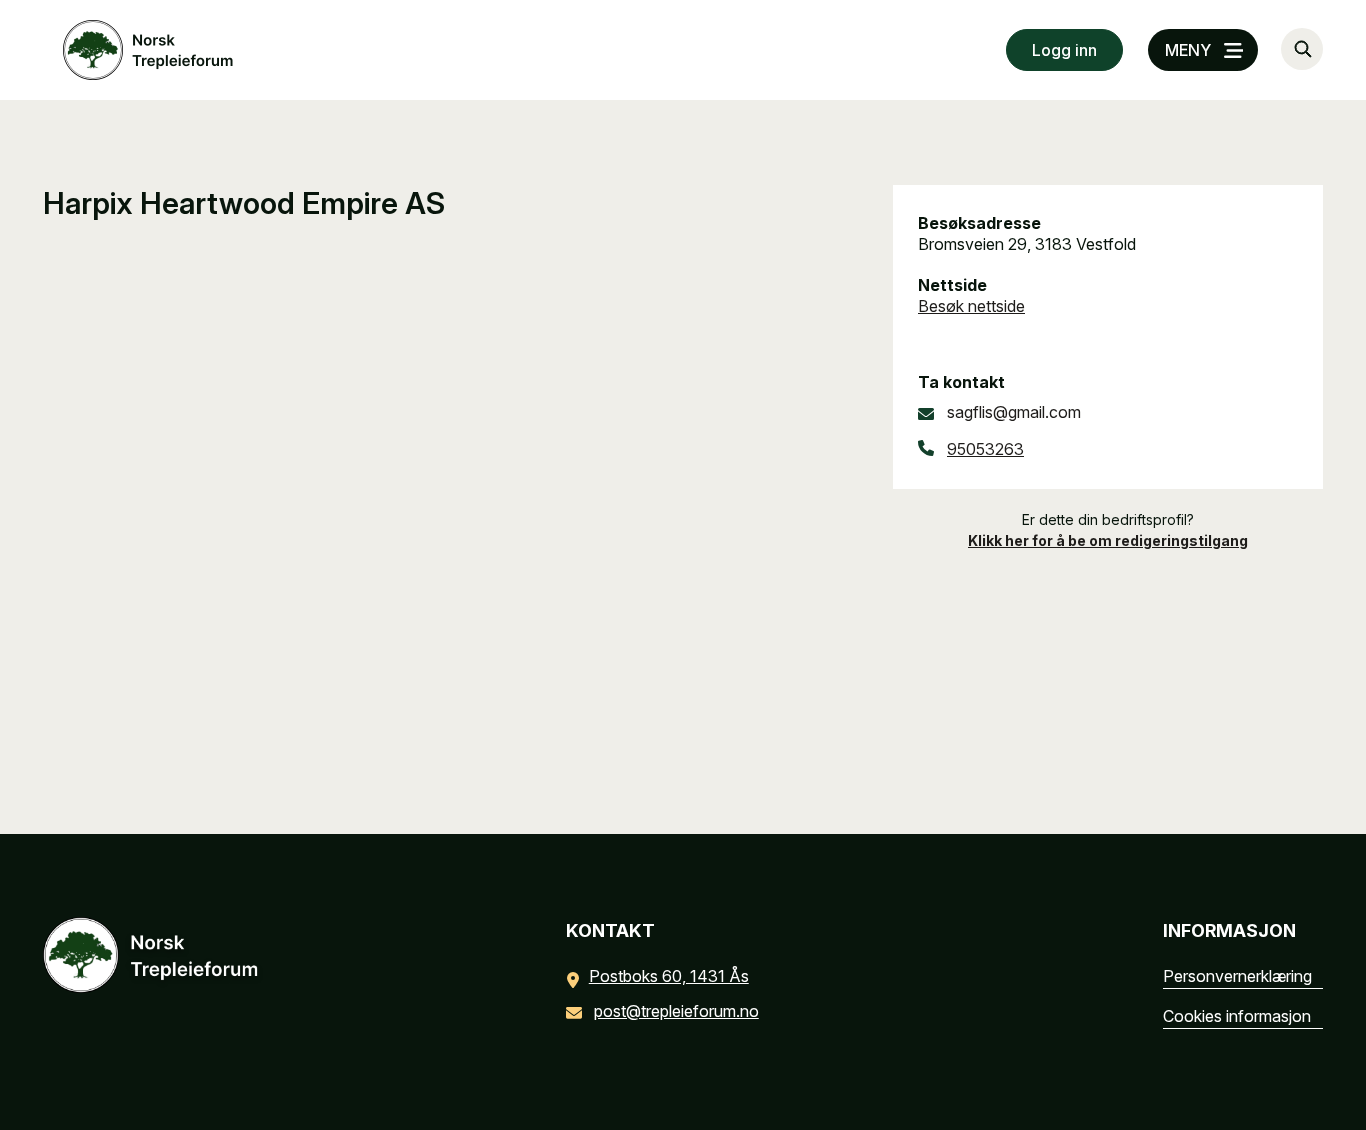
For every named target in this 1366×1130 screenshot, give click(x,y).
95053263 (985, 449)
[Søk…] (1302, 49)
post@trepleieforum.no (676, 1011)
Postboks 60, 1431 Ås (669, 976)
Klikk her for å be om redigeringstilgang (1108, 540)
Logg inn (1064, 50)
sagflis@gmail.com (1014, 412)
